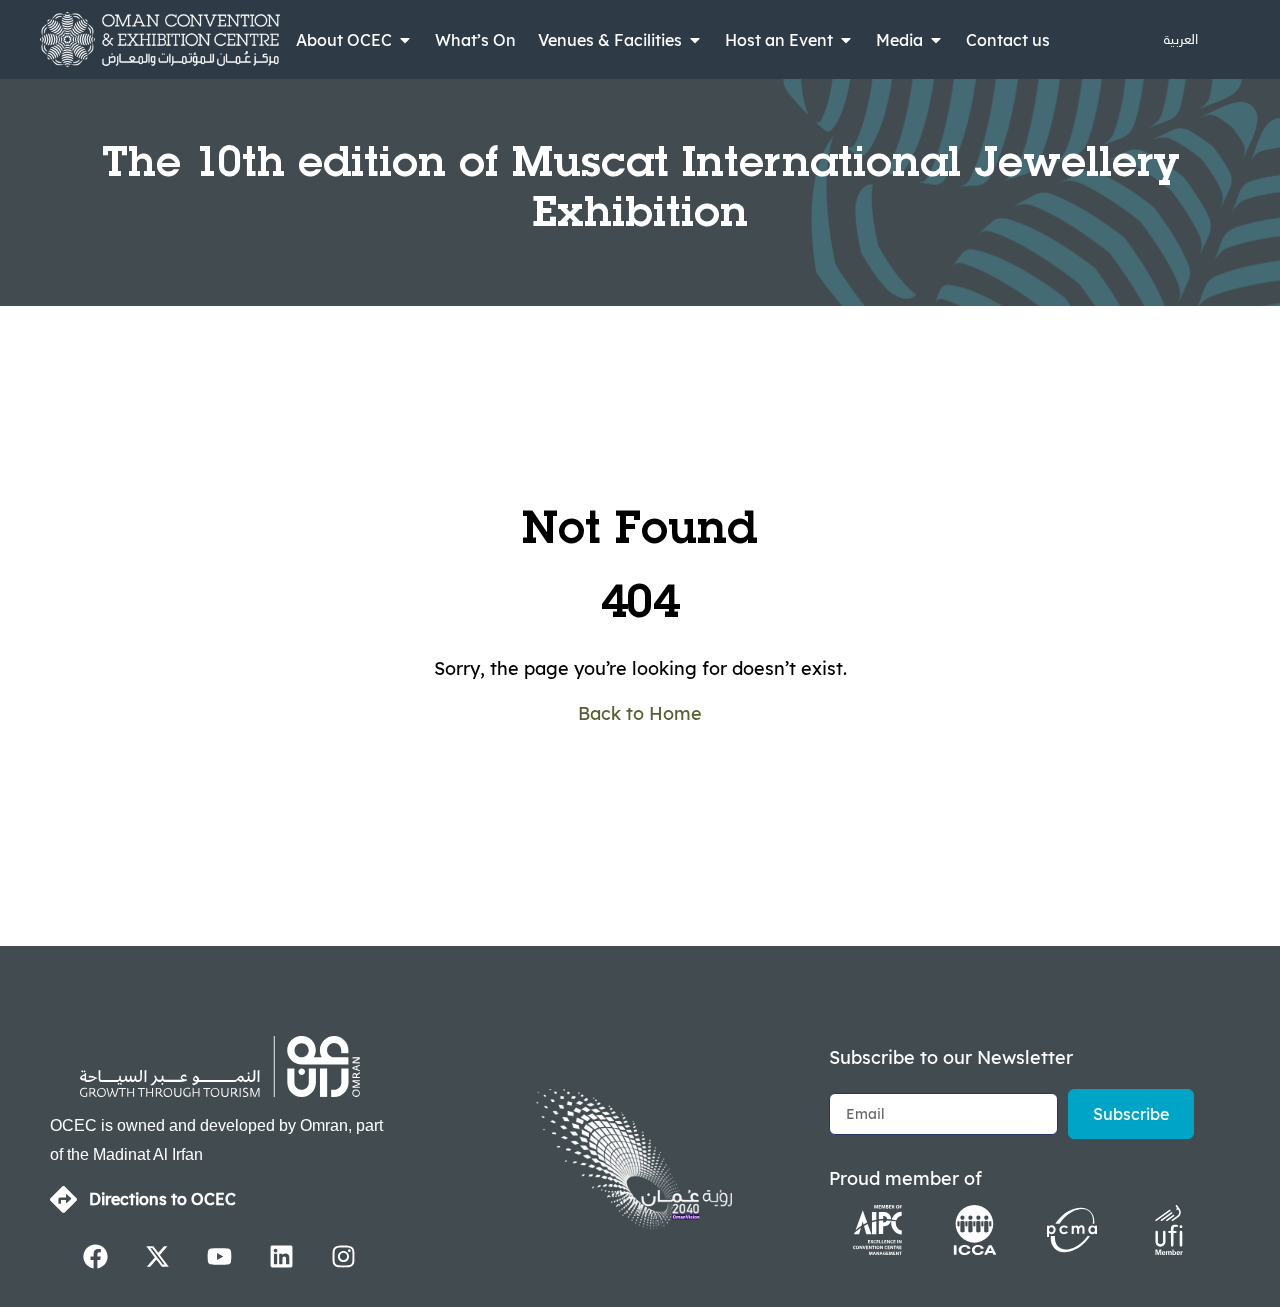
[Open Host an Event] (846, 40)
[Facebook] (96, 1257)
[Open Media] (936, 40)
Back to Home (640, 713)
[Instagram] (344, 1257)
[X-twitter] (158, 1257)
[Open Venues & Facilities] (695, 40)
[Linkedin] (282, 1257)
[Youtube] (220, 1257)
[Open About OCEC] (405, 40)
